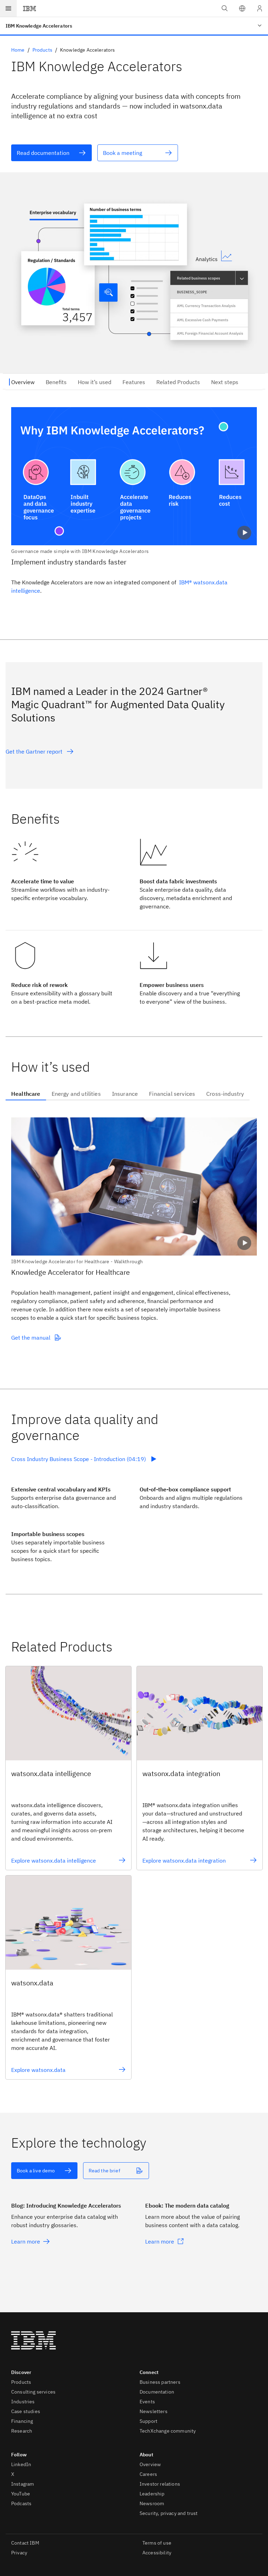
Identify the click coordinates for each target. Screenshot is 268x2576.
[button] (242, 8)
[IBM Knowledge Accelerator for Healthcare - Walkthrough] (134, 1191)
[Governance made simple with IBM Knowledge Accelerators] (134, 481)
